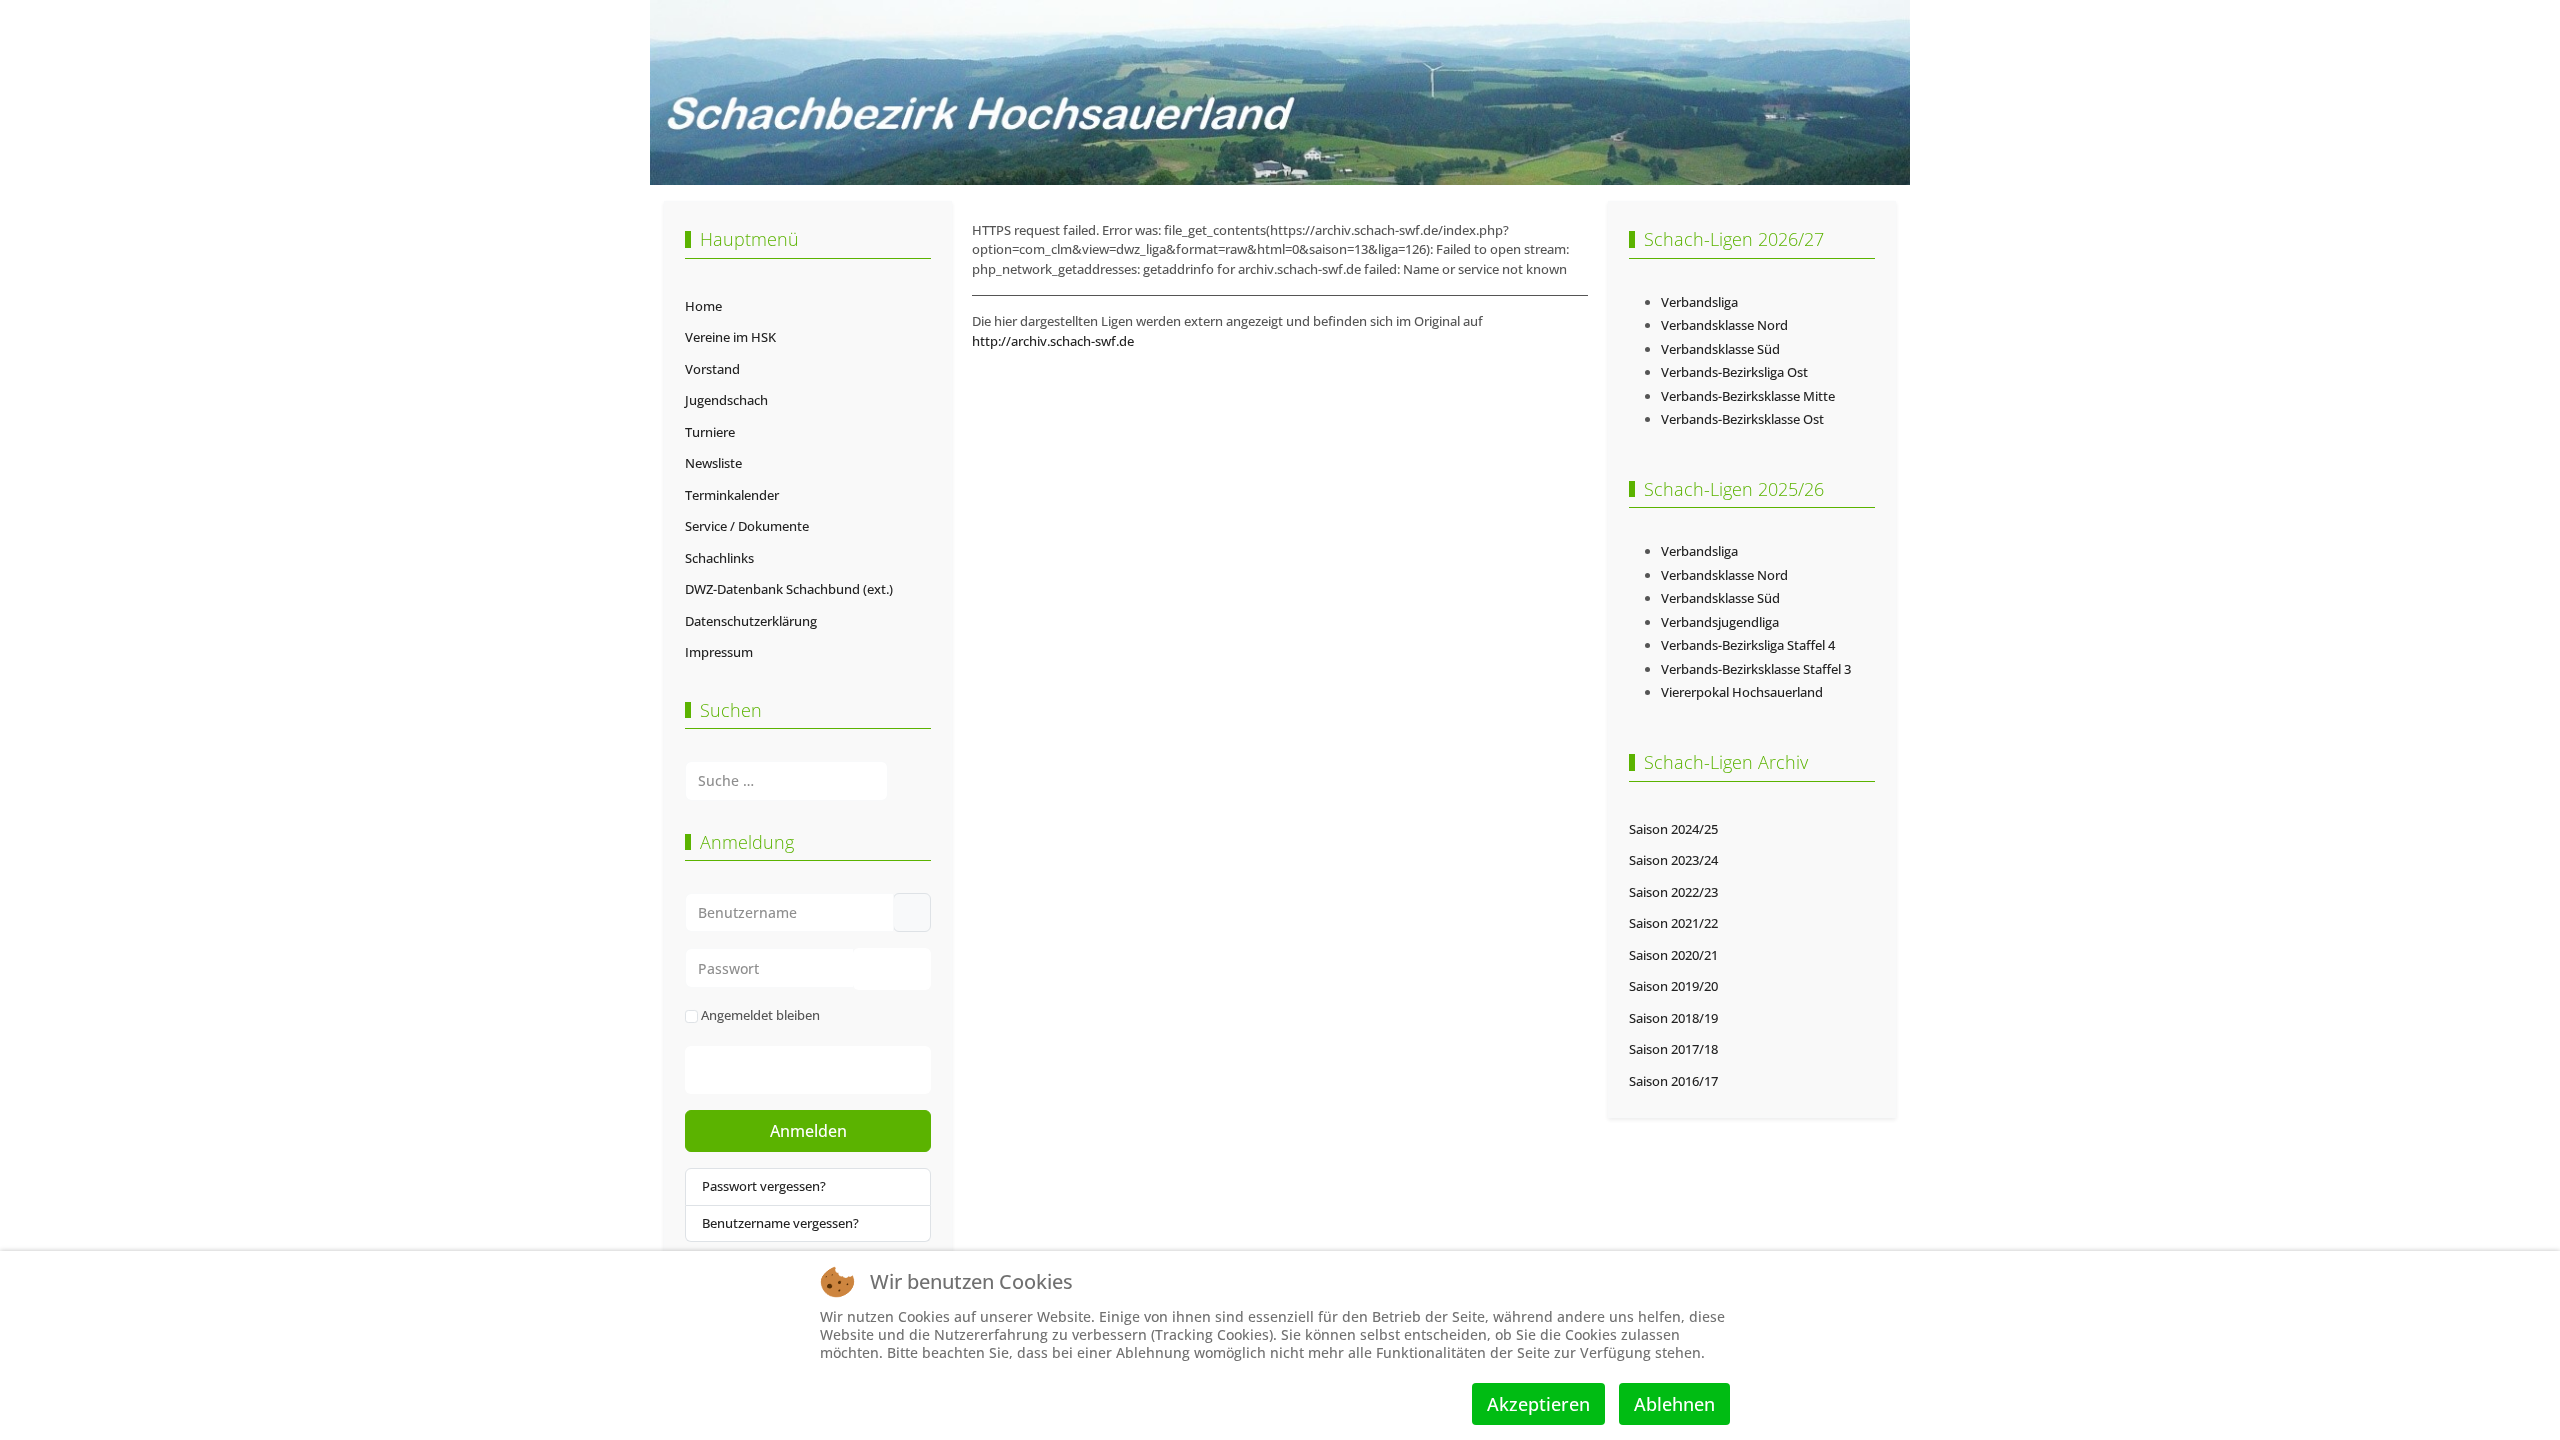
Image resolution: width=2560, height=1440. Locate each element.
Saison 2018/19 (1673, 1018)
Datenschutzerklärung (751, 621)
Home (703, 306)
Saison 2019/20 (1673, 986)
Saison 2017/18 (1673, 1049)
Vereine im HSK (730, 337)
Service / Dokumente (747, 526)
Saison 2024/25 (1673, 829)
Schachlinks (719, 558)
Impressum (719, 652)
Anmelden (808, 1131)
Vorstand (712, 369)
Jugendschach (726, 400)
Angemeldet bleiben (760, 1015)
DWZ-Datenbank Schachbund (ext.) (789, 589)
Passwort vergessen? (764, 1186)
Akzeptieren (1538, 1404)
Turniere (710, 432)
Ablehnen (1674, 1404)
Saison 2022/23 (1673, 892)
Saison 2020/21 (1673, 955)
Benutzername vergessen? (780, 1223)
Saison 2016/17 (1673, 1081)
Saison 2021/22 (1673, 923)
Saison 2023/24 (1673, 860)
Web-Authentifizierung (828, 1070)
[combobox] (786, 780)
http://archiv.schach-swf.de (1053, 341)
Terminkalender (732, 495)
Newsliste (713, 463)
